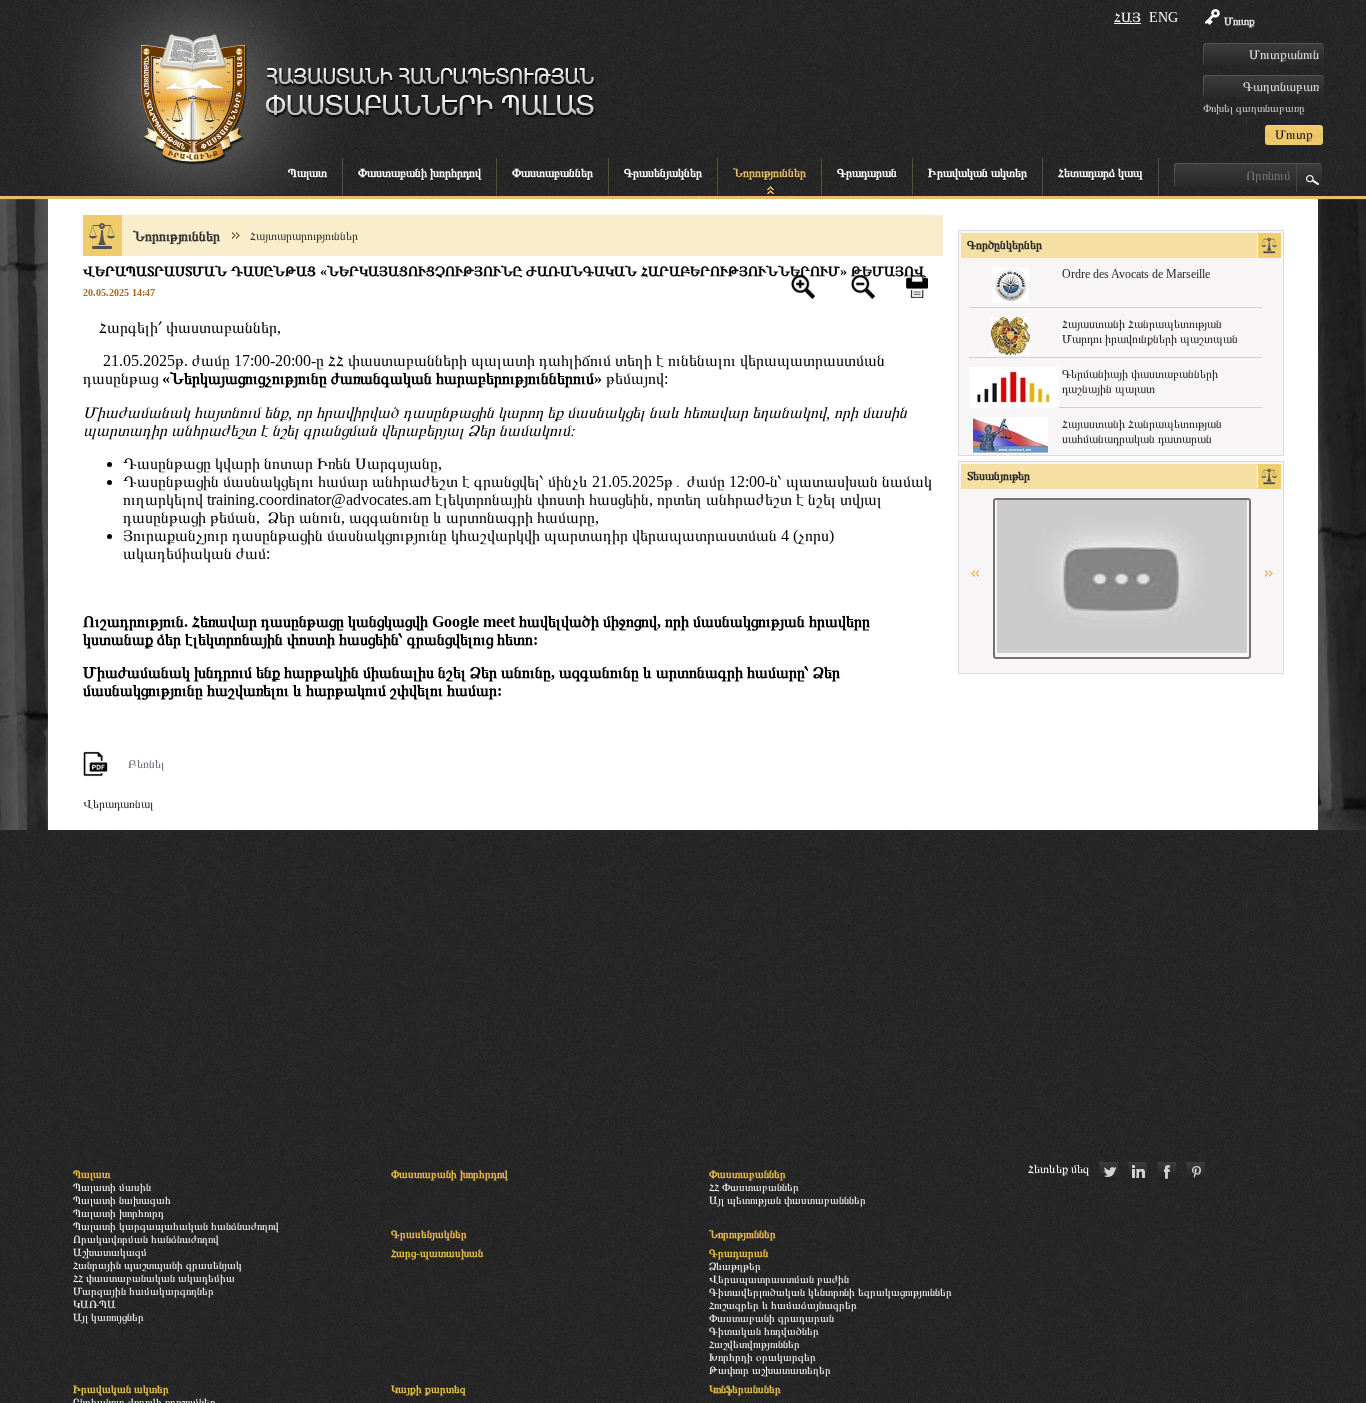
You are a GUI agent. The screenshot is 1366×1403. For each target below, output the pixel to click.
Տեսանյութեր (998, 476)
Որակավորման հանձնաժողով (146, 1239)
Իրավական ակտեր (977, 173)
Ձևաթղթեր (735, 1266)
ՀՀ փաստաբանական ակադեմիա (154, 1278)
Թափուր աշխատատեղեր (770, 1370)
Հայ (1127, 17)
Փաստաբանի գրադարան (771, 1318)
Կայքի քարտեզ (428, 1389)
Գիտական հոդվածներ (764, 1331)
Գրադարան (867, 173)
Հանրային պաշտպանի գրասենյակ (157, 1265)
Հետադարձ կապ (1100, 173)
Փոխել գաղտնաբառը (1253, 108)
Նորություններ (769, 173)
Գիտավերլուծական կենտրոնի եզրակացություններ (830, 1292)
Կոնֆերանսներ (745, 1389)
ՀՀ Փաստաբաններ (754, 1187)
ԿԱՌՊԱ (94, 1304)
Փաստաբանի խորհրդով (419, 173)
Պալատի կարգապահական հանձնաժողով (176, 1226)
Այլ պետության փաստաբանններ (787, 1200)
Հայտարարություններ (304, 236)
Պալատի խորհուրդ (118, 1213)
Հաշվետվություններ (754, 1344)
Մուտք (1239, 21)
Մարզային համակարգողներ (143, 1291)
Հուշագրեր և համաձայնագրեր (783, 1305)
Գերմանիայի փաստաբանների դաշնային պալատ (1140, 381)
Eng (1163, 17)
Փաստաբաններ (552, 173)
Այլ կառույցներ (108, 1317)
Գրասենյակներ (663, 173)
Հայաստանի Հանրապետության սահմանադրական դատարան (1142, 431)
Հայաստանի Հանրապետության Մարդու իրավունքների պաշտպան (1150, 331)
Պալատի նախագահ (122, 1200)
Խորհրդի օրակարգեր (762, 1357)
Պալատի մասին (112, 1187)
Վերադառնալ (118, 804)
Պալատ (307, 173)
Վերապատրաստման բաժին (779, 1279)
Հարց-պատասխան (437, 1253)
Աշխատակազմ (110, 1252)
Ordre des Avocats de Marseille (1136, 274)
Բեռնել (146, 764)
